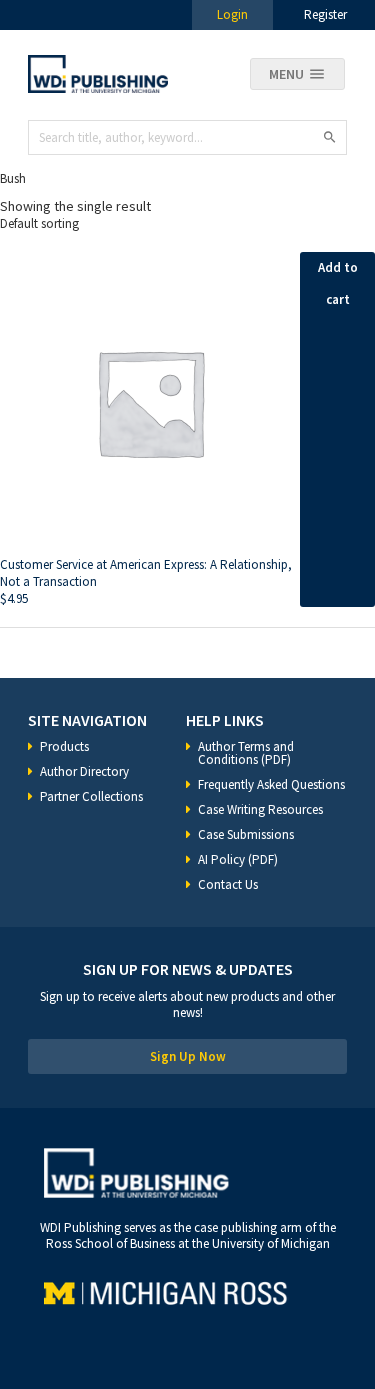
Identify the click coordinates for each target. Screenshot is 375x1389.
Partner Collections (91, 796)
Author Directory (84, 771)
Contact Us (228, 884)
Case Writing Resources (260, 809)
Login (232, 14)
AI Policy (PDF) (238, 859)
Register (325, 14)
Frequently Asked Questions (271, 784)
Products (64, 746)
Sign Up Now (188, 1056)
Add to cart (338, 283)
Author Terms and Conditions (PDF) (246, 753)
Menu (286, 74)
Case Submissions (246, 834)
